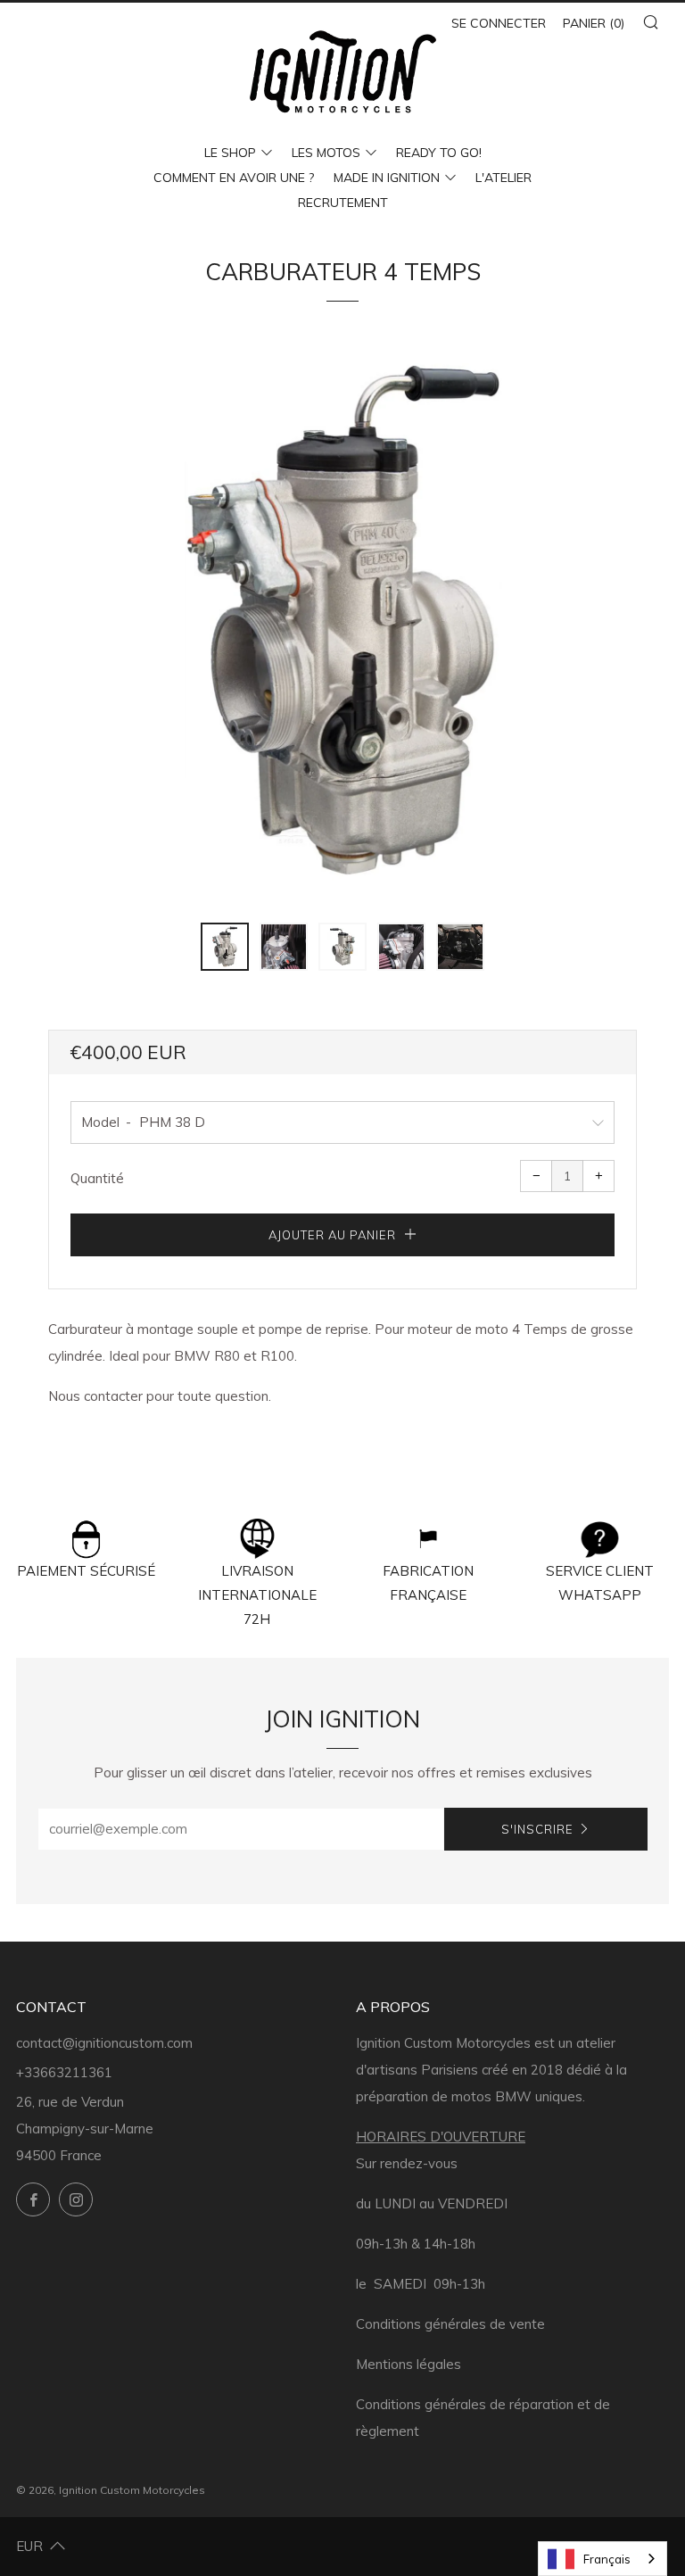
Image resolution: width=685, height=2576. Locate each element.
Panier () (594, 23)
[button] (225, 947)
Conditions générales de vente (450, 2324)
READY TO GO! (439, 153)
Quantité (97, 1178)
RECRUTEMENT (343, 203)
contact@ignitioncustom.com (104, 2043)
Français (607, 2559)
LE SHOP (230, 153)
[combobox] (602, 2559)
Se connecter (499, 23)
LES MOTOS (326, 153)
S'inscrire (537, 1829)
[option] (342, 620)
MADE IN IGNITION (387, 178)
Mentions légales (409, 2364)
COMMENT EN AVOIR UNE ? (234, 178)
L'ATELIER (503, 178)
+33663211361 (64, 2072)
